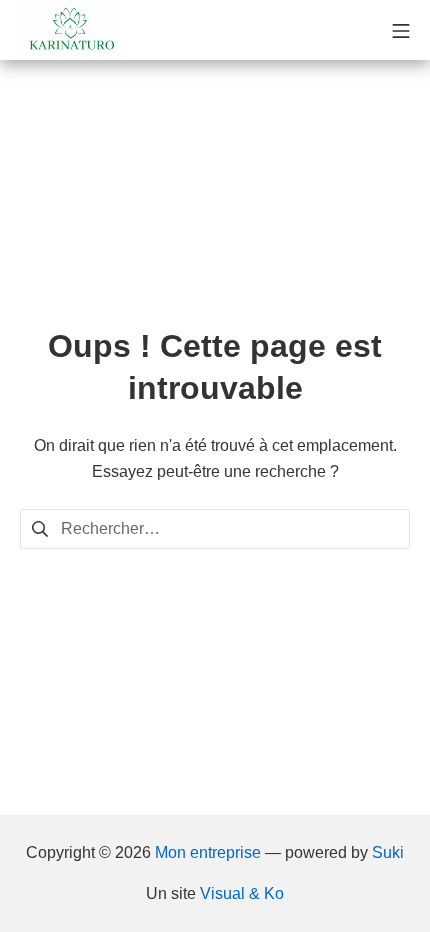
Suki (388, 852)
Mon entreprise (208, 852)
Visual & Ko (242, 893)
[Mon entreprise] (70, 30)
